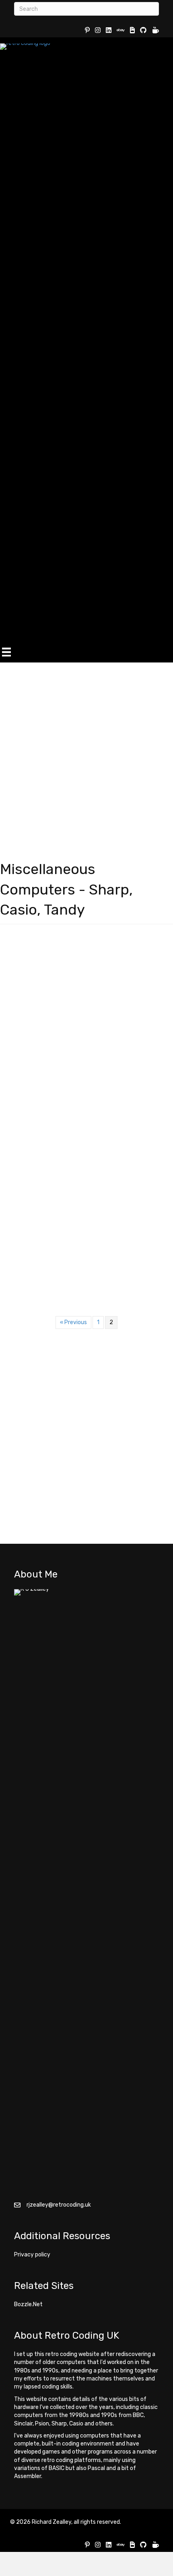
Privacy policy (32, 2255)
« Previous (73, 1322)
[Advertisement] (86, 753)
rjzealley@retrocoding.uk (59, 2205)
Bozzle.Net (28, 2304)
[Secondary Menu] (6, 652)
